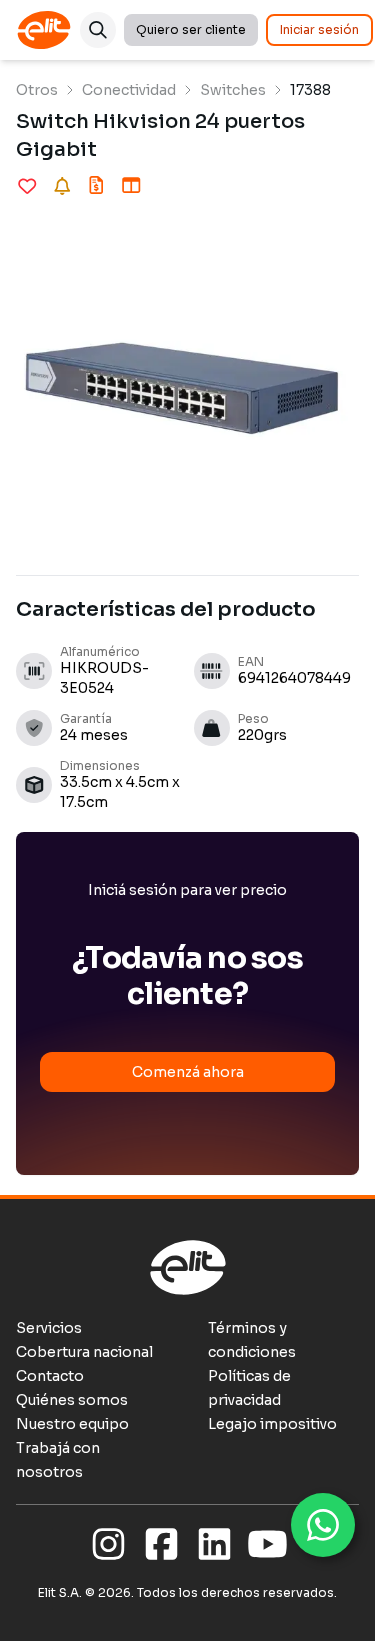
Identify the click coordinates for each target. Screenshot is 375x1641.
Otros (37, 90)
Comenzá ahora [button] (188, 1072)
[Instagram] (108, 1545)
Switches (233, 90)
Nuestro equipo (72, 1424)
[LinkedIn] (214, 1545)
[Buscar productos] (98, 30)
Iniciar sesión (319, 29)
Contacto (50, 1376)
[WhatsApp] (323, 1525)
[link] (37, 90)
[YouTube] (267, 1545)
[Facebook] (161, 1545)
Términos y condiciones (252, 1340)
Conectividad (129, 90)
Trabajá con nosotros (58, 1460)
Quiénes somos (72, 1400)
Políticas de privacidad (249, 1388)
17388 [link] (310, 90)
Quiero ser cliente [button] (191, 29)
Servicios (49, 1328)
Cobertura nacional (84, 1352)
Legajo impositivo (272, 1424)
